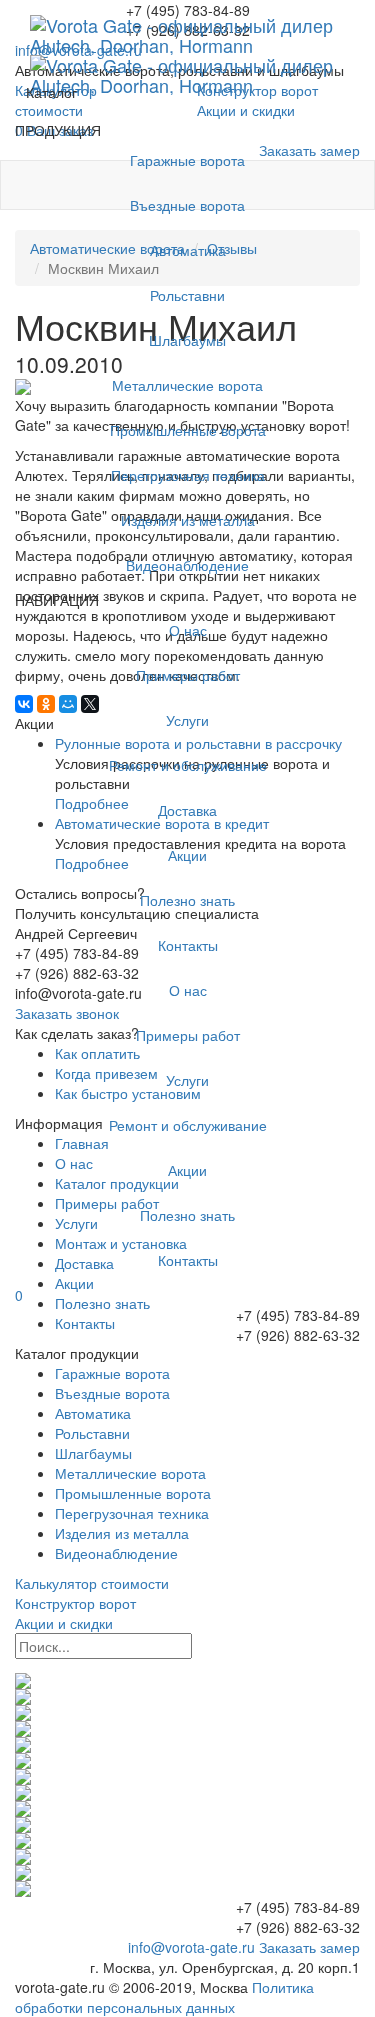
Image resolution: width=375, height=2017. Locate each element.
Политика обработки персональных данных (164, 1997)
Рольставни (187, 295)
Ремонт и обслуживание (188, 765)
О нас (188, 630)
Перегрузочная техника (188, 475)
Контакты (188, 945)
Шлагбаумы (187, 340)
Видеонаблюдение (187, 565)
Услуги (187, 720)
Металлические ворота (187, 385)
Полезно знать (187, 900)
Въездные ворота (187, 205)
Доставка (187, 810)
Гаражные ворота (187, 160)
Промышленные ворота (188, 430)
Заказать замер (309, 1947)
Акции (187, 855)
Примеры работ (188, 675)
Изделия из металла (188, 520)
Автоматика (188, 250)
